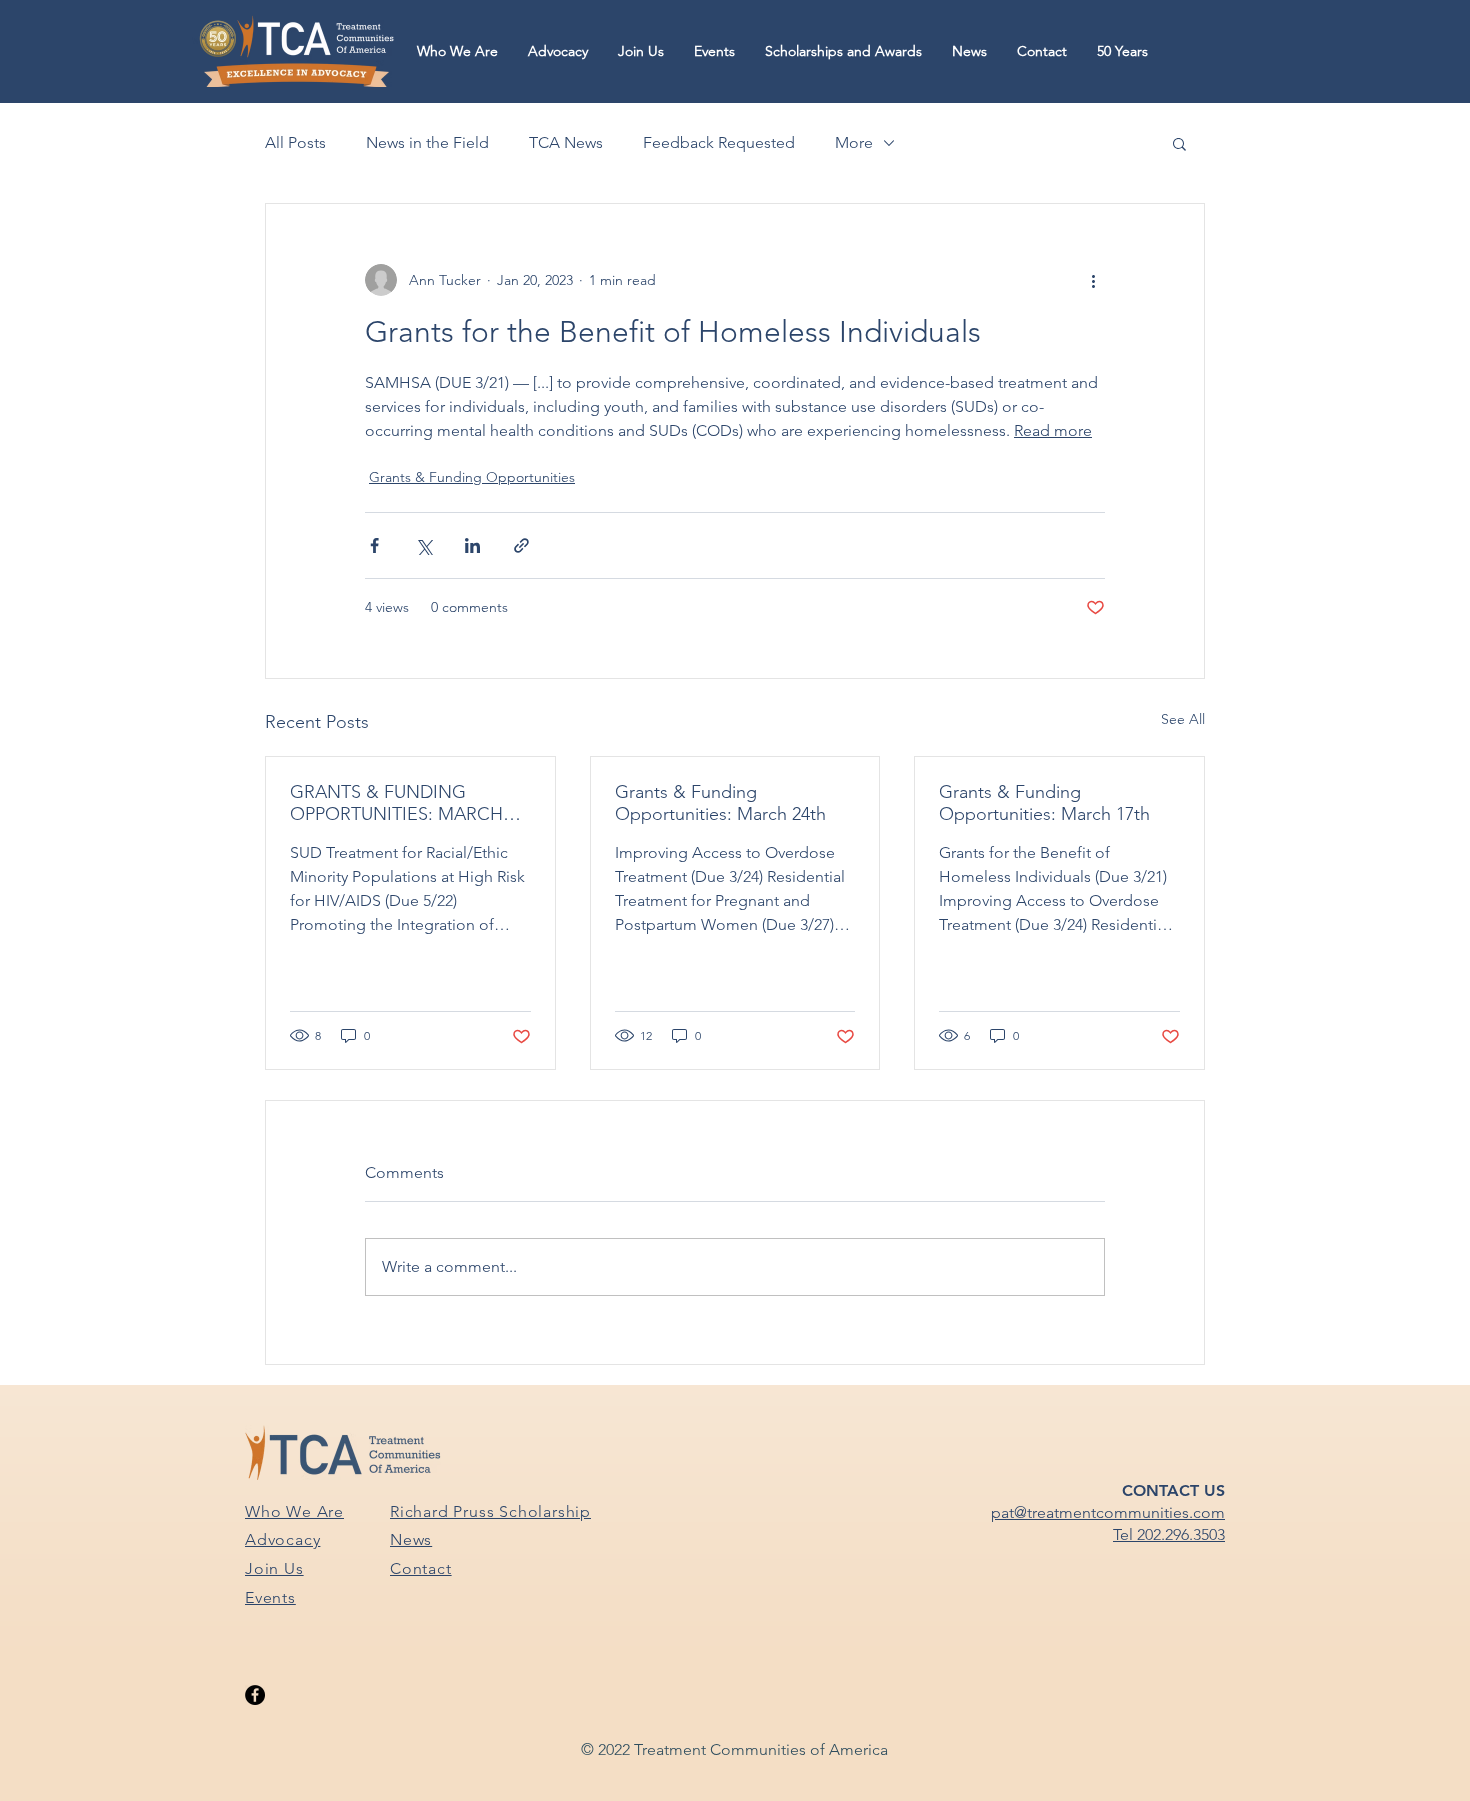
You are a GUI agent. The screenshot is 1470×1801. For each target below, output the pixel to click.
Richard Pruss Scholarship (490, 1511)
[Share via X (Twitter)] (423, 545)
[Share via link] (521, 545)
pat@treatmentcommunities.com (1108, 1512)
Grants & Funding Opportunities (472, 477)
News (411, 1539)
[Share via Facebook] (374, 545)
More (854, 142)
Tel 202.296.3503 (1169, 1534)
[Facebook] (255, 1695)
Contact (421, 1568)
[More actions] (1093, 280)
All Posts (295, 142)
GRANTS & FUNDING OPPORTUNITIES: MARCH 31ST (396, 803)
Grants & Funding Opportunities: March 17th (1044, 803)
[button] (457, 51)
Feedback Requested (719, 142)
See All (1183, 719)
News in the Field (427, 142)
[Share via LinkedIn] (472, 545)
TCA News (566, 142)
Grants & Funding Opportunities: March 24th (720, 803)
